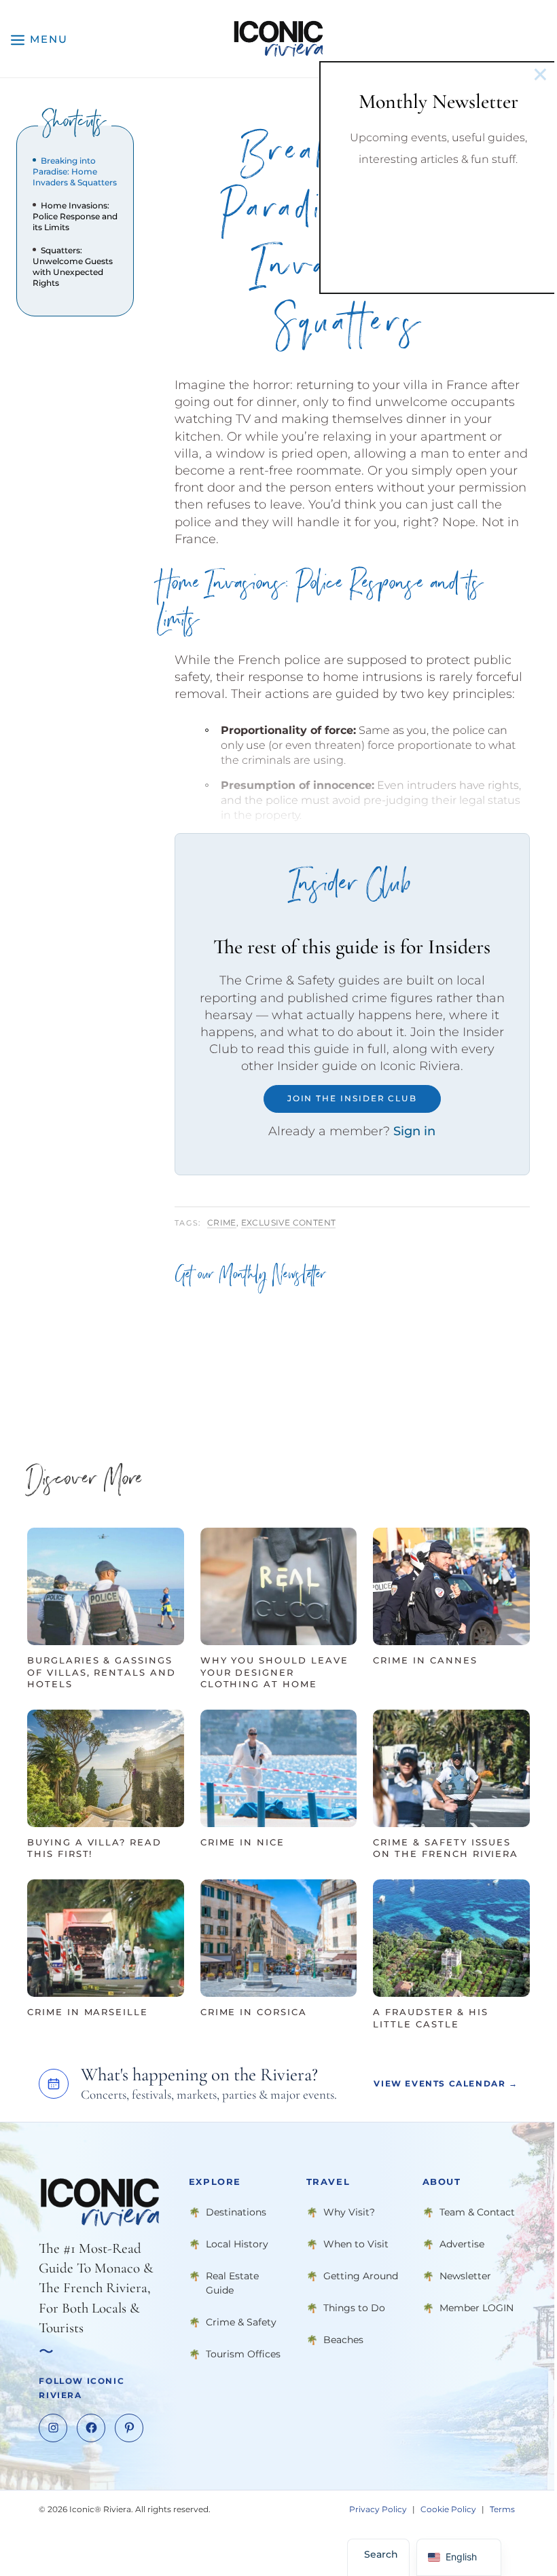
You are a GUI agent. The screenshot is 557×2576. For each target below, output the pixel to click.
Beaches (343, 2340)
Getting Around (361, 2276)
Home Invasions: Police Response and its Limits (75, 216)
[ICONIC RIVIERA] (278, 39)
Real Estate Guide (232, 2283)
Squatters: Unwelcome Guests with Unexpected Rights (73, 266)
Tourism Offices (243, 2354)
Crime (222, 1222)
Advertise (462, 2244)
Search (381, 2554)
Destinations (236, 2212)
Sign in (414, 1131)
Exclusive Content (289, 1222)
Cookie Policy (448, 2509)
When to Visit (356, 2244)
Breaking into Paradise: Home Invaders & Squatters (75, 171)
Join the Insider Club (352, 1098)
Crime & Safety (241, 2322)
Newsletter (465, 2276)
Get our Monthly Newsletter (250, 1277)
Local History (237, 2244)
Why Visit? (349, 2212)
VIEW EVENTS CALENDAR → (446, 2083)
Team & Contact (477, 2212)
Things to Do (354, 2308)
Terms (502, 2509)
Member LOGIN (477, 2308)
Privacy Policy (378, 2509)
